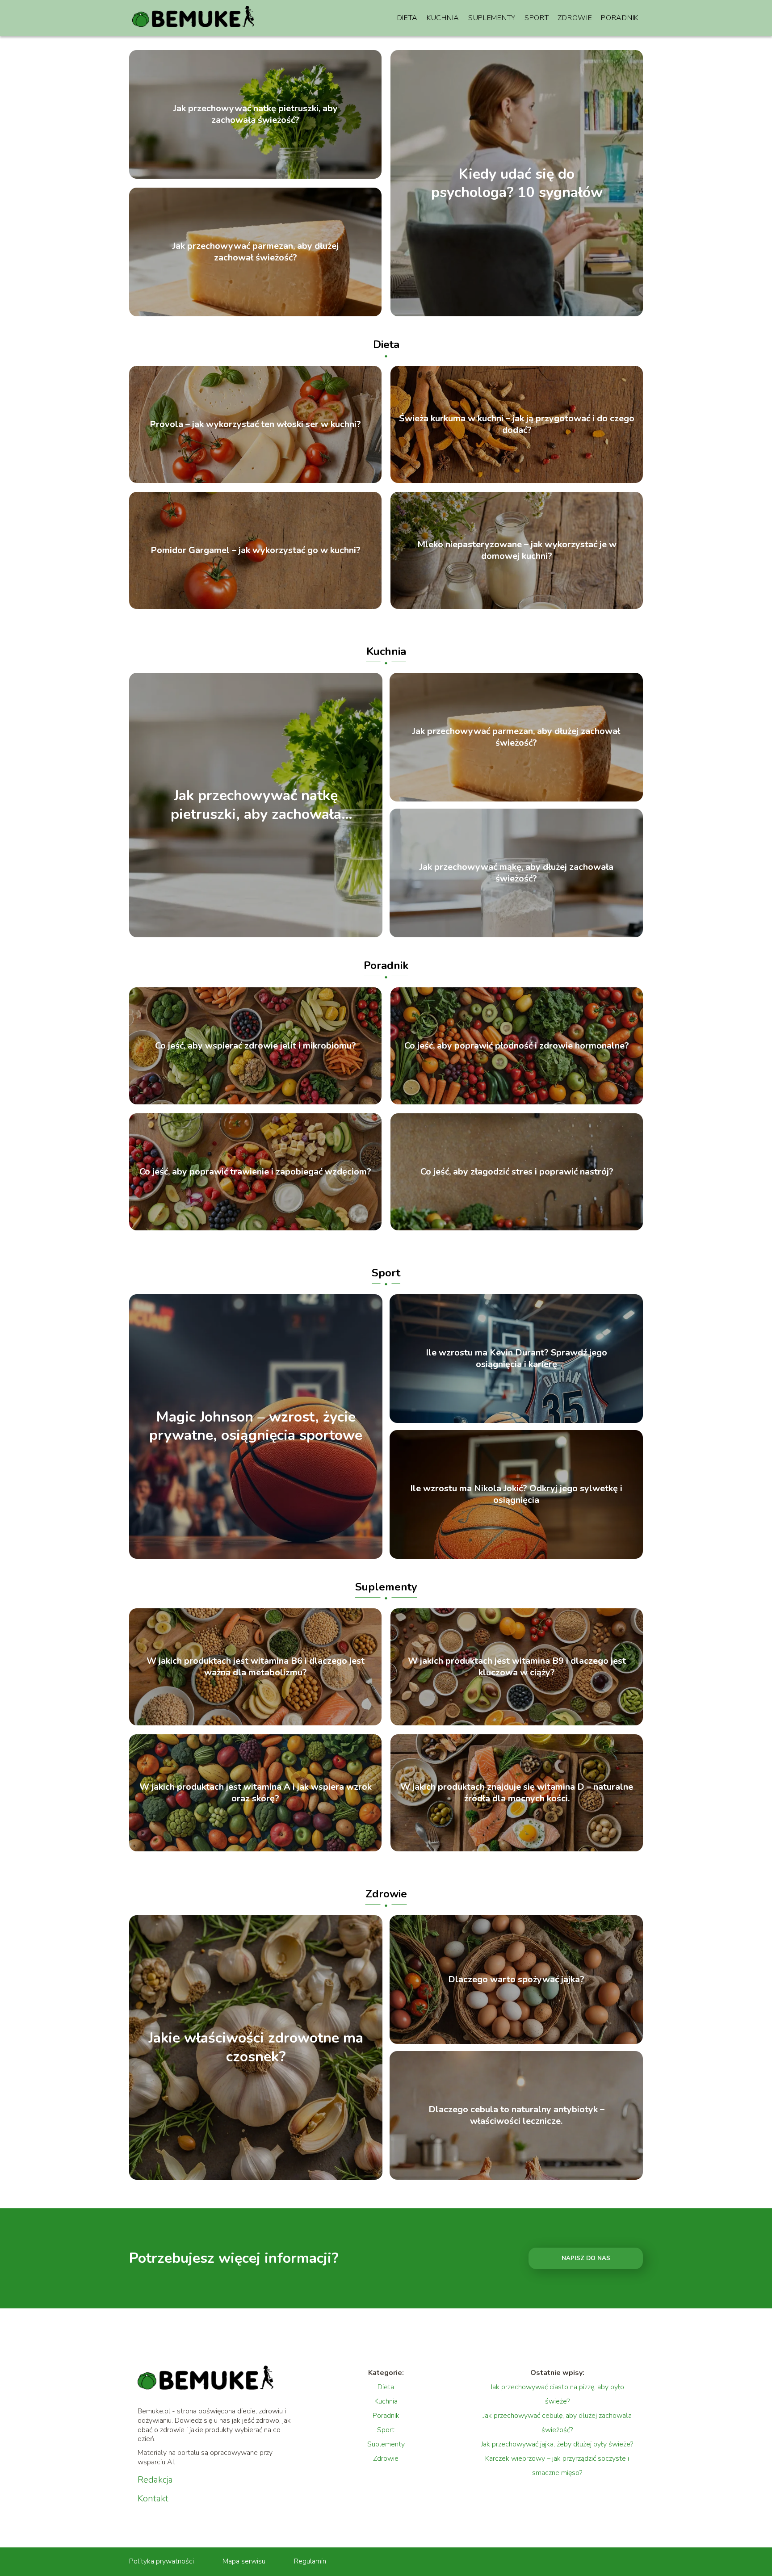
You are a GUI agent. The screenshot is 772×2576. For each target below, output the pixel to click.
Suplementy (492, 18)
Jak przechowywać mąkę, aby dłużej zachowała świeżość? (516, 873)
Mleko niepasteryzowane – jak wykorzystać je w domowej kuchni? (517, 550)
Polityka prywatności (162, 2561)
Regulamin (310, 2561)
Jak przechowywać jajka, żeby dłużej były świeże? (557, 2444)
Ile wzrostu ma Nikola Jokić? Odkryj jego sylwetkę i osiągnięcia (516, 1494)
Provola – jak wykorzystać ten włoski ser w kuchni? (255, 424)
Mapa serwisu (244, 2561)
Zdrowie (575, 18)
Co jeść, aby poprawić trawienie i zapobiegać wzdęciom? (255, 1172)
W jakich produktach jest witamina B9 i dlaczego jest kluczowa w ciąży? (517, 1667)
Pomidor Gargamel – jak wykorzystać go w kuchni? (256, 550)
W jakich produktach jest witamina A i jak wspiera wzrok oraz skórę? (256, 1793)
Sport (537, 18)
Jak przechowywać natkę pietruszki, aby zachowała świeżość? (256, 114)
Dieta (408, 18)
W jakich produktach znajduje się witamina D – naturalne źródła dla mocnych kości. (517, 1793)
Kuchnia (443, 18)
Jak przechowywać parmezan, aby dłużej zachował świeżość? (256, 252)
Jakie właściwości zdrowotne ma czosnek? (256, 2048)
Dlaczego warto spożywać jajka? (516, 1980)
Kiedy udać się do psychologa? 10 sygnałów (517, 183)
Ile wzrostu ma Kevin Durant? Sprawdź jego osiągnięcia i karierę (516, 1359)
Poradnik (620, 18)
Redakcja (155, 2480)
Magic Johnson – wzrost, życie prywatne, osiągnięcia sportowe (256, 1426)
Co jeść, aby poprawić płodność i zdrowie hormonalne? (517, 1046)
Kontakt (153, 2499)
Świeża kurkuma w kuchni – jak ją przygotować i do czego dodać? (517, 424)
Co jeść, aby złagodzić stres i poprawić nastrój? (517, 1172)
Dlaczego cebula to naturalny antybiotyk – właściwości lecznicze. (516, 2115)
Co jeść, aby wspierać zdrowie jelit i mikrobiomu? (256, 1046)
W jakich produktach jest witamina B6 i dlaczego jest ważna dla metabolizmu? (256, 1667)
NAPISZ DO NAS (586, 2258)
